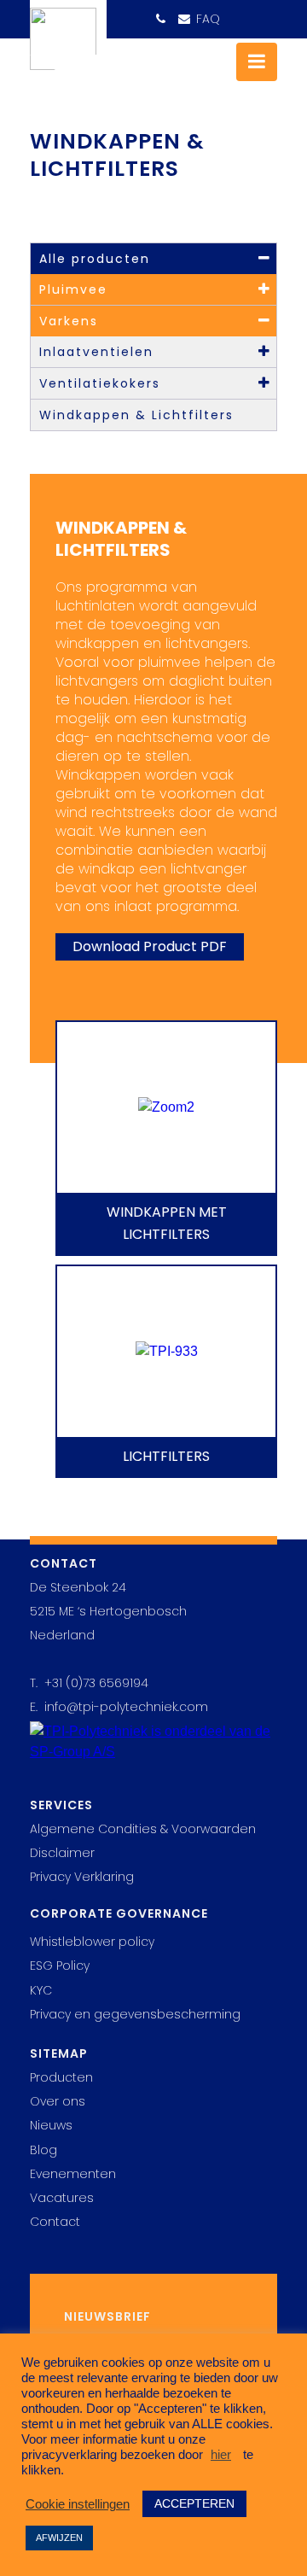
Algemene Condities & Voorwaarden (143, 1829)
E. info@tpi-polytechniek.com (119, 1707)
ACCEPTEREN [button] (194, 2503)
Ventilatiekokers (100, 383)
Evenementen (73, 2174)
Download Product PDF (150, 946)
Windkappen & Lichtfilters (136, 415)
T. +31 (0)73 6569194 (89, 1683)
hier (221, 2455)
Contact (55, 2222)
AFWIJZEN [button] (59, 2538)
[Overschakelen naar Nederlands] (261, 13)
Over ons (58, 2101)
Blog (43, 2150)
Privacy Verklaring (82, 1877)
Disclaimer (62, 1853)
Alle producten (95, 259)
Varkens (69, 321)
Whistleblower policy (92, 1942)
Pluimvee (73, 289)
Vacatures (62, 2198)
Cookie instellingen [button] (78, 2504)
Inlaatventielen (96, 352)
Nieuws (51, 2125)
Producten (61, 2077)
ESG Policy (60, 1966)
